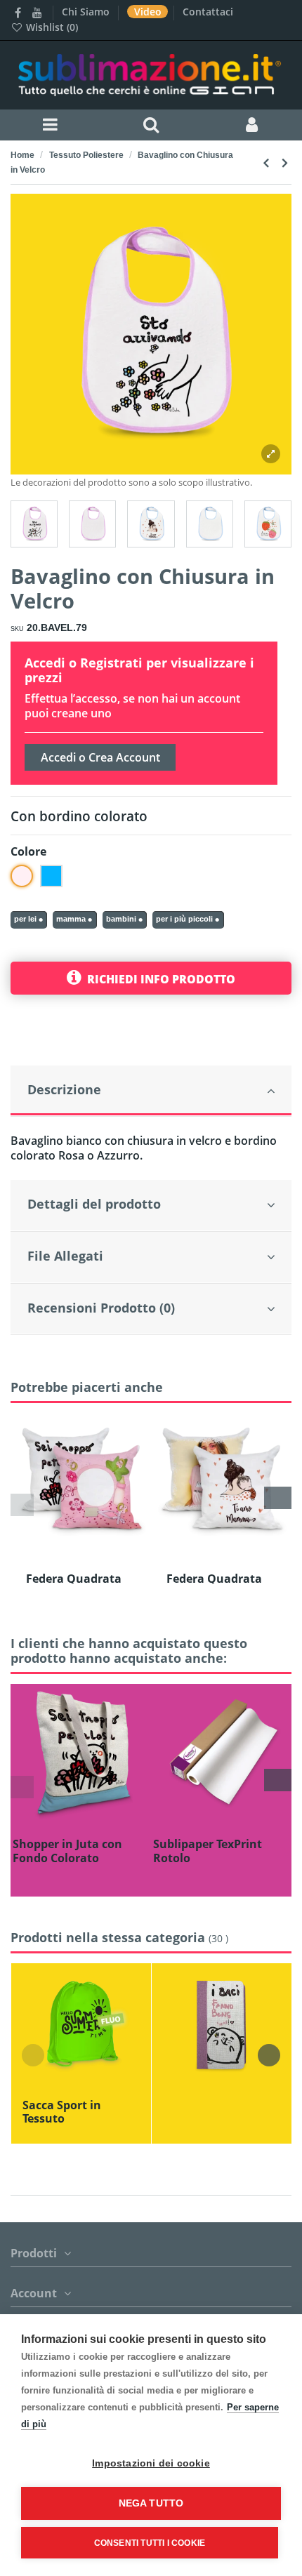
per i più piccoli (184, 919)
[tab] (151, 1091)
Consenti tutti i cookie (150, 2543)
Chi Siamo (87, 12)
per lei (25, 919)
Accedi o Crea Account (100, 757)
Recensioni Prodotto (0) (101, 1308)
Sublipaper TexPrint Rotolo (208, 1851)
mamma (71, 919)
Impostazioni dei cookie (151, 2463)
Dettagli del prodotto (94, 1204)
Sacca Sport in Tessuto (62, 2112)
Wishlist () (51, 27)
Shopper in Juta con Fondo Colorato (67, 1851)
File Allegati (65, 1256)
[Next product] (284, 162)
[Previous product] (268, 162)
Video (149, 12)
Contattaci (208, 12)
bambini (121, 919)
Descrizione (64, 1089)
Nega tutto (151, 2503)
